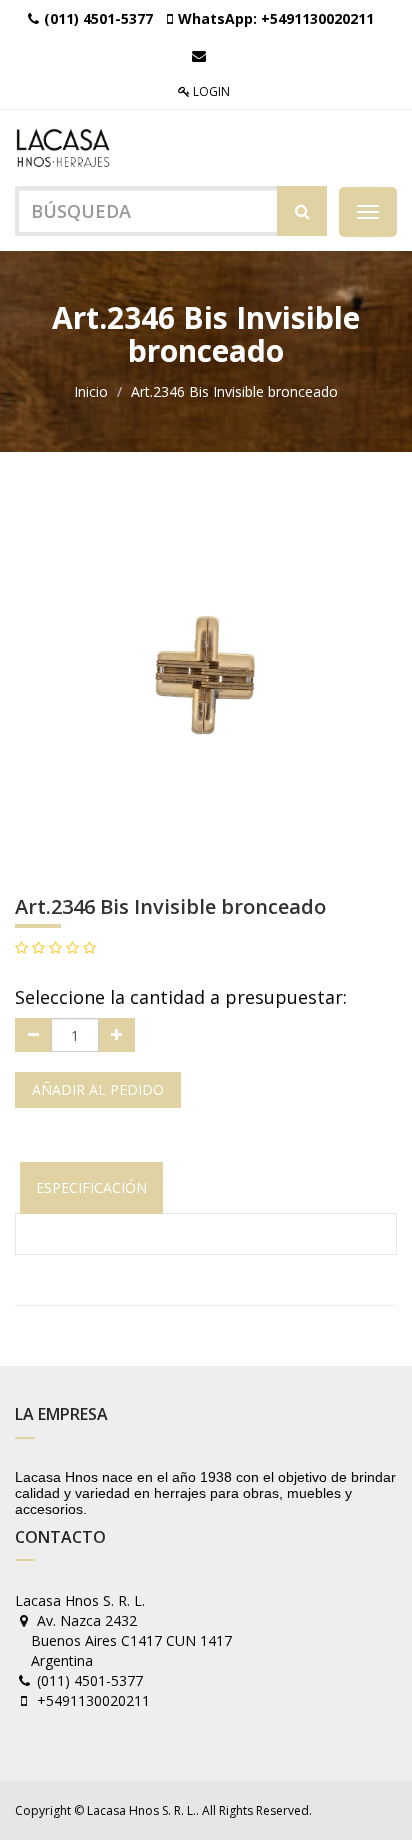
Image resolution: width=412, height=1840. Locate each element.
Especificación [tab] (91, 1187)
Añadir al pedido (98, 1089)
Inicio (91, 391)
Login (210, 91)
